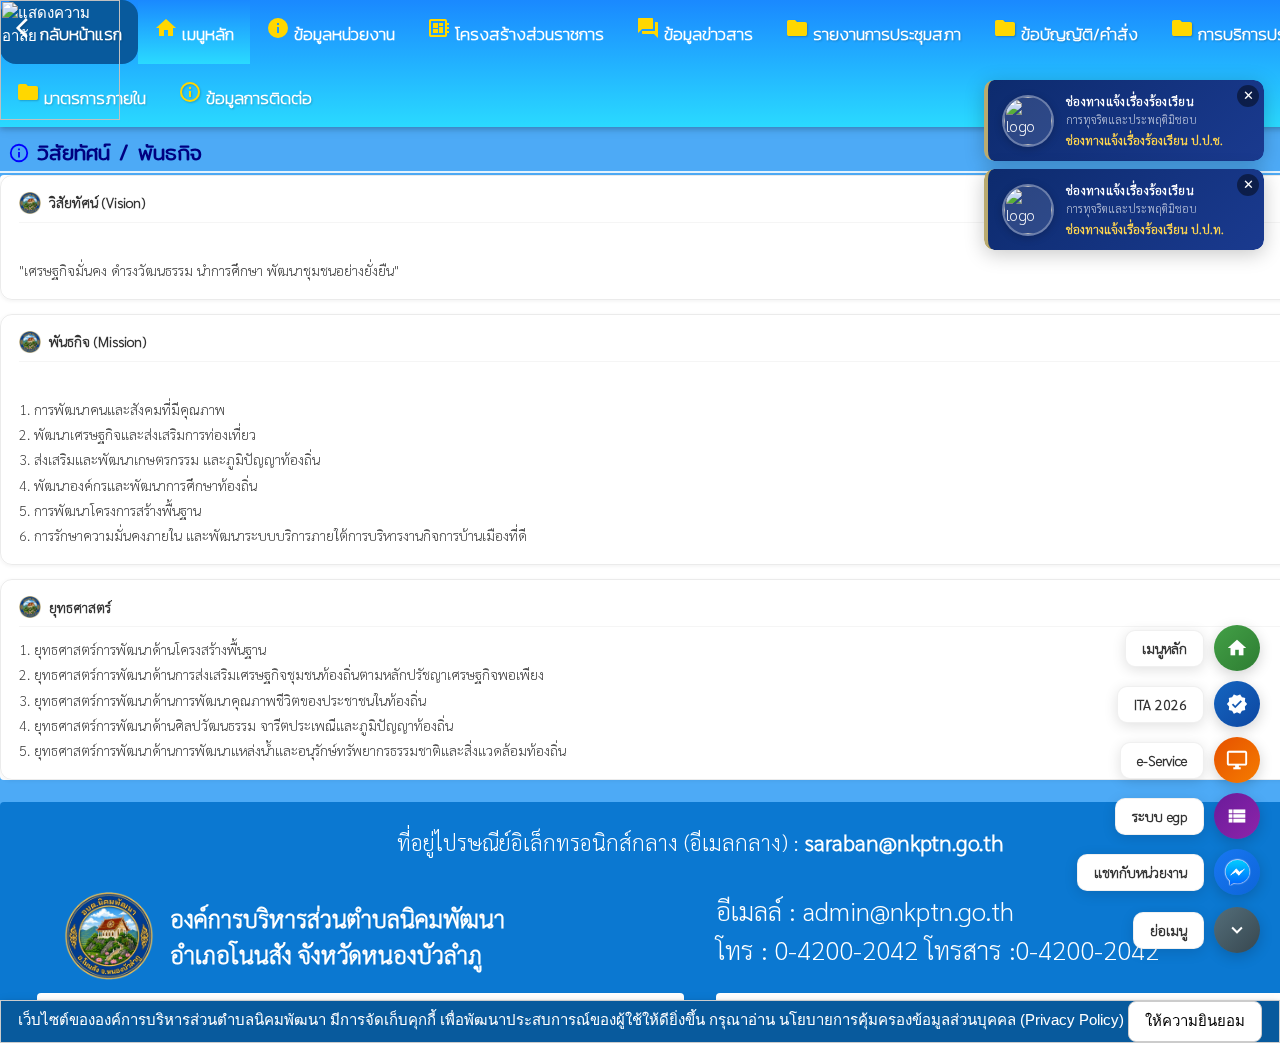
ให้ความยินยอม (1195, 1020)
